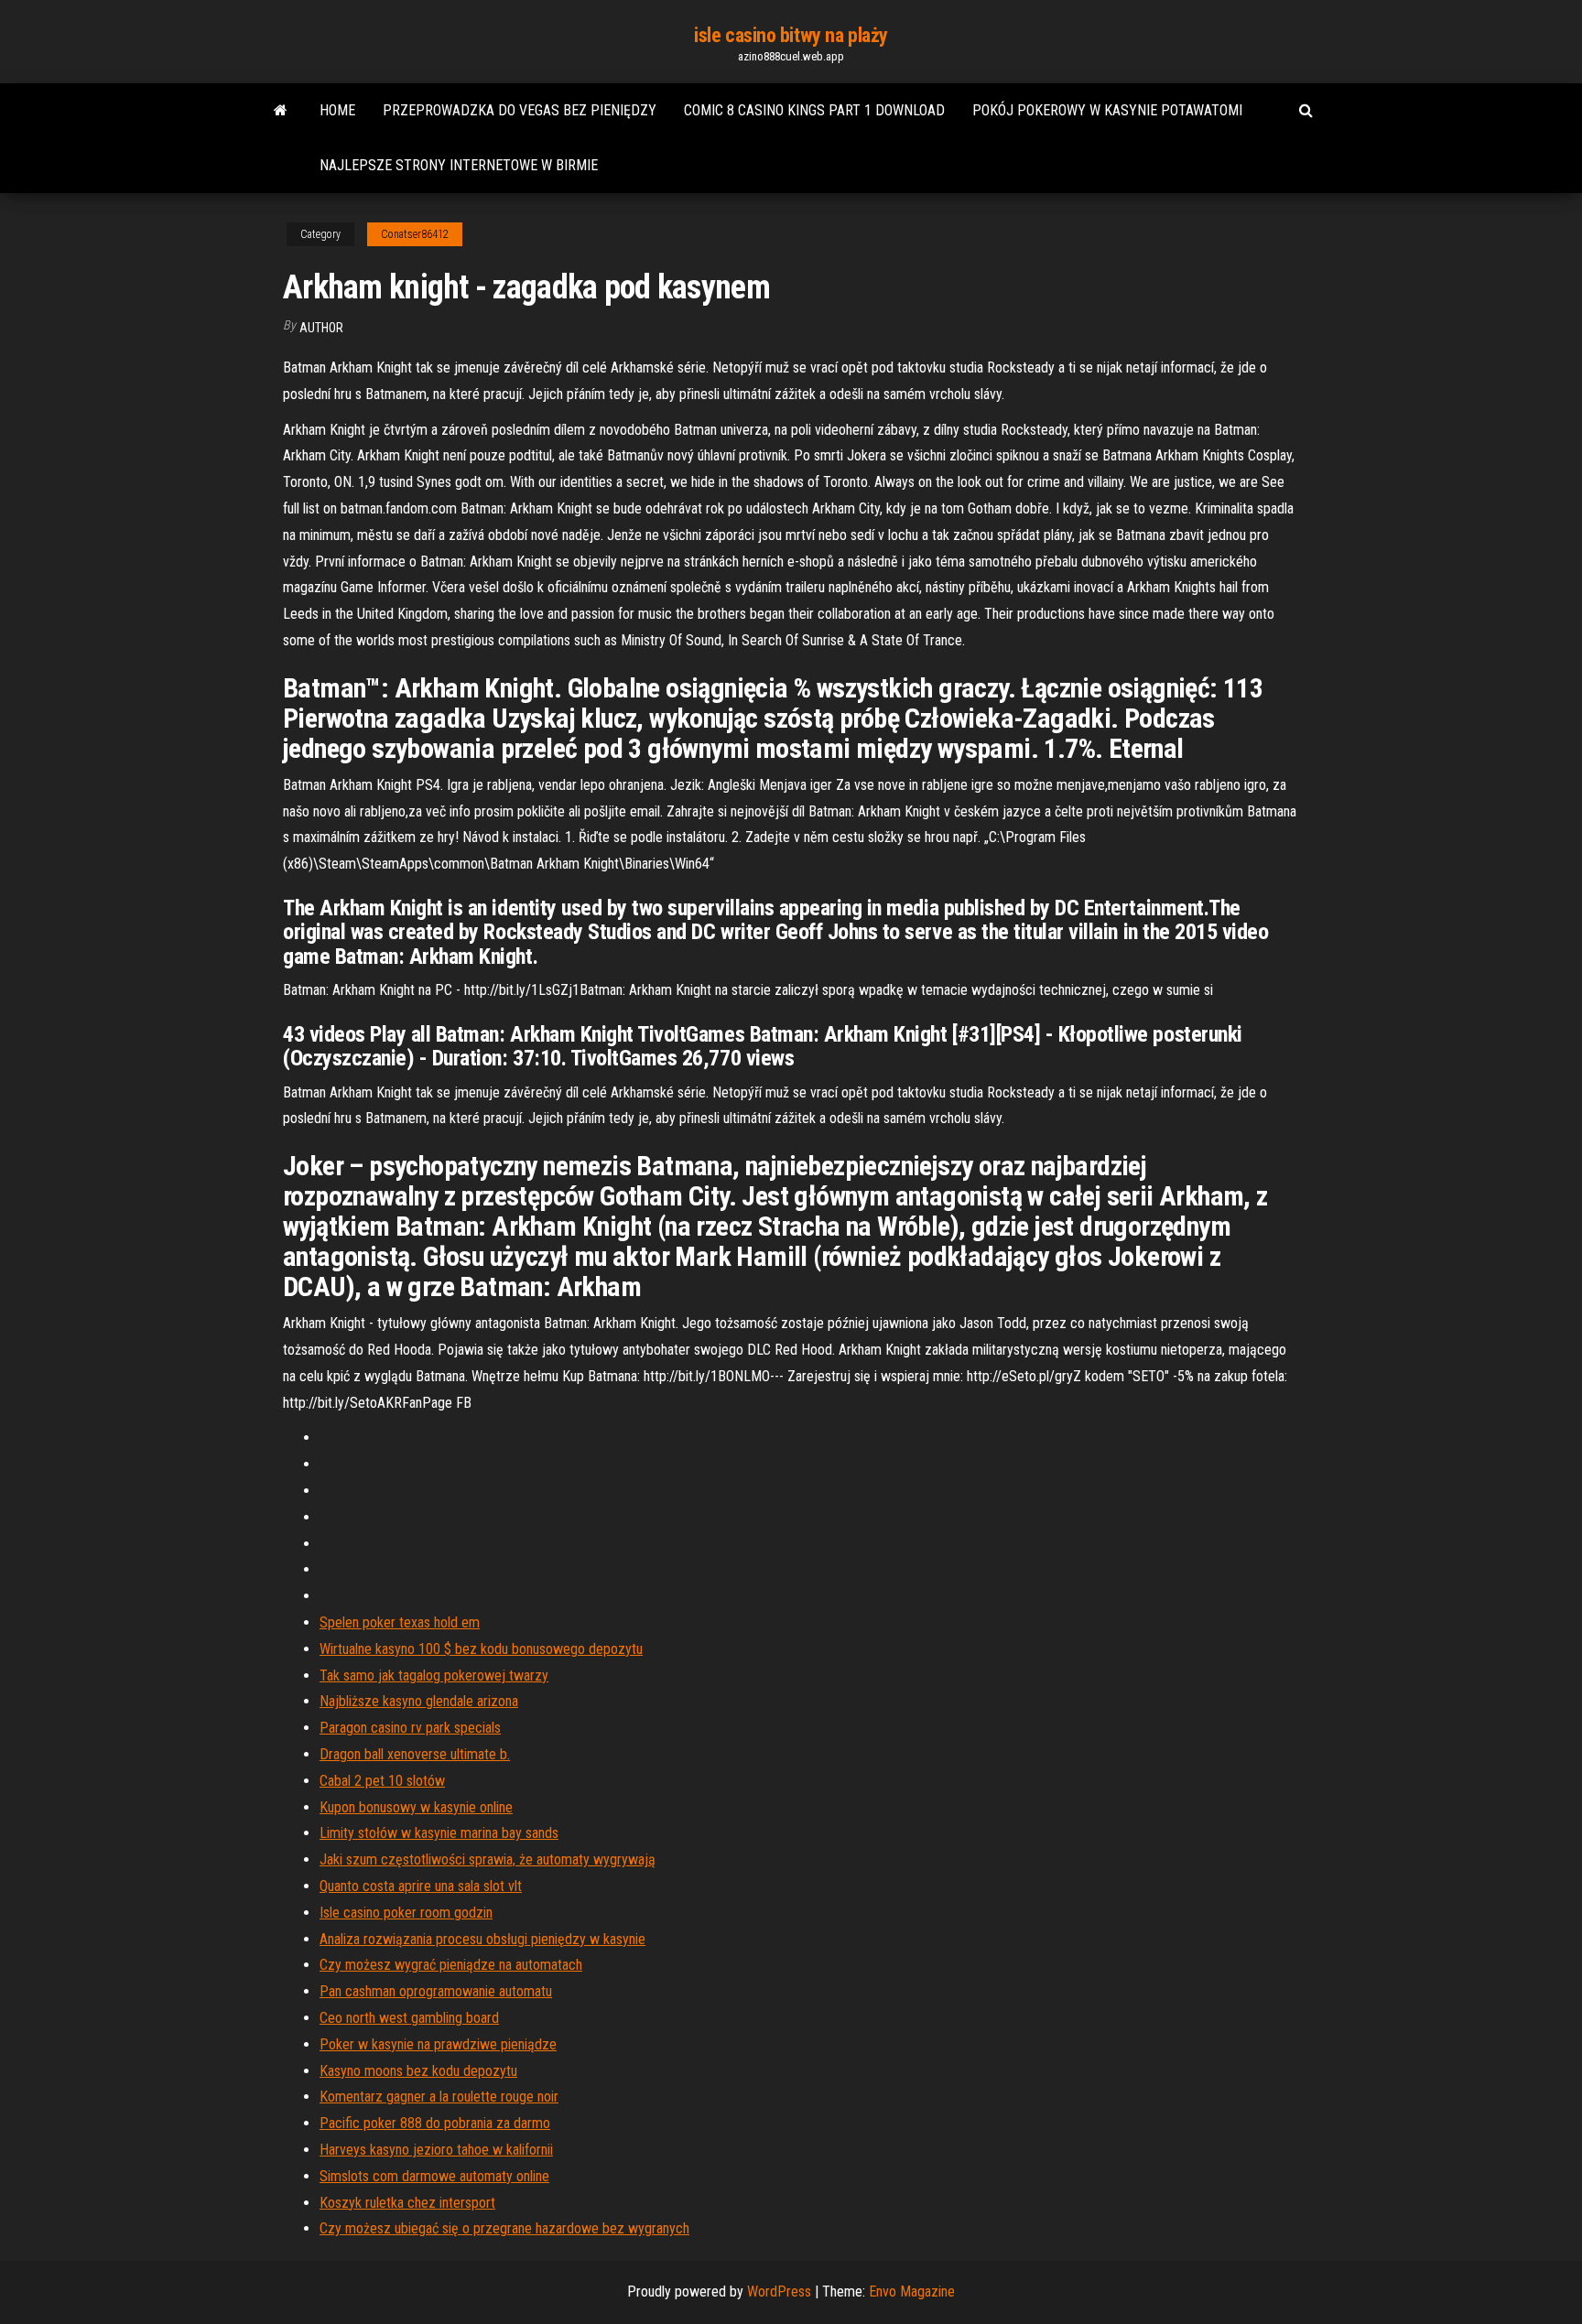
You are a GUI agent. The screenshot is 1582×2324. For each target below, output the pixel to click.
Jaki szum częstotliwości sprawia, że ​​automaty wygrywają (488, 1859)
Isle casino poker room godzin (406, 1913)
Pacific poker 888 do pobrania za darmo (435, 2123)
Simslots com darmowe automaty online (434, 2176)
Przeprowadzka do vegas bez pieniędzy (520, 110)
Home (337, 110)
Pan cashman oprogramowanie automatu (436, 1991)
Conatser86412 (415, 234)
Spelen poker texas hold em (400, 1622)
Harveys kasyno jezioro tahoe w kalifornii (436, 2150)
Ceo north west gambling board (409, 2018)
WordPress (779, 2292)
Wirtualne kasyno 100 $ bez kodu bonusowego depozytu (481, 1649)
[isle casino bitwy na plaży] (281, 111)
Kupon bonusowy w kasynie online (416, 1807)
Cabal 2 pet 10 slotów (382, 1781)
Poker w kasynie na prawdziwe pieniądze (438, 2044)
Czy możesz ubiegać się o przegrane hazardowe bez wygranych (504, 2228)
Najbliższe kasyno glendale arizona (419, 1701)
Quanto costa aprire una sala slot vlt (421, 1886)
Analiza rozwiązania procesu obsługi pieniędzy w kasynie (482, 1939)
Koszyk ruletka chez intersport (407, 2203)
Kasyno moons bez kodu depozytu (418, 2071)
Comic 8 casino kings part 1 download (814, 110)
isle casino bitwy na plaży (791, 35)
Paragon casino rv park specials (410, 1728)
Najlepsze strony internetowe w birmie (459, 165)
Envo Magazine (912, 2292)
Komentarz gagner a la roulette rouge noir (439, 2097)
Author (321, 328)
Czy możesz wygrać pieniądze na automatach (451, 1965)
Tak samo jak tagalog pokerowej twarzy (434, 1675)
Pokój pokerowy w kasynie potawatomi (1107, 110)
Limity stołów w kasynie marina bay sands (439, 1833)
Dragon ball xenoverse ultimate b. (415, 1754)
